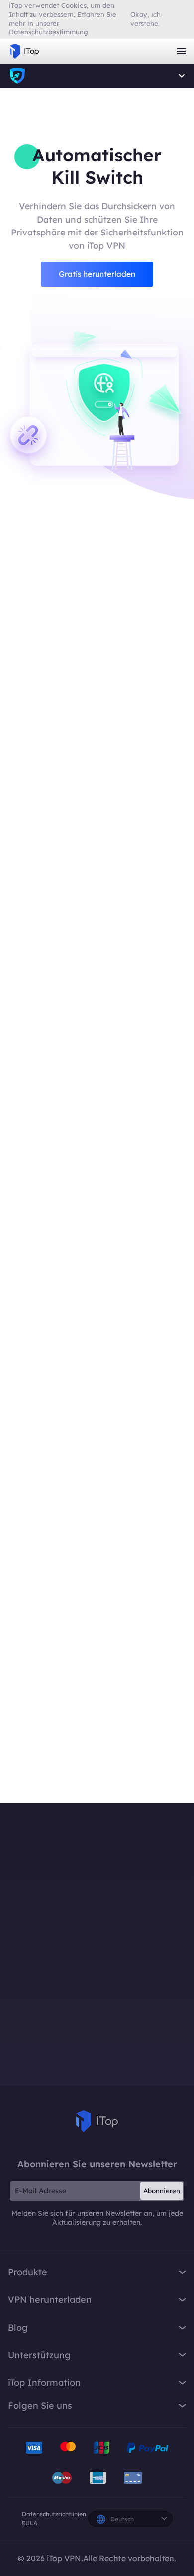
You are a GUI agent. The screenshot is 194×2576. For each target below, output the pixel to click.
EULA (30, 2523)
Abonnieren (162, 2191)
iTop (97, 2121)
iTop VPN (24, 51)
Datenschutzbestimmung (48, 32)
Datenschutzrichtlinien (54, 2514)
